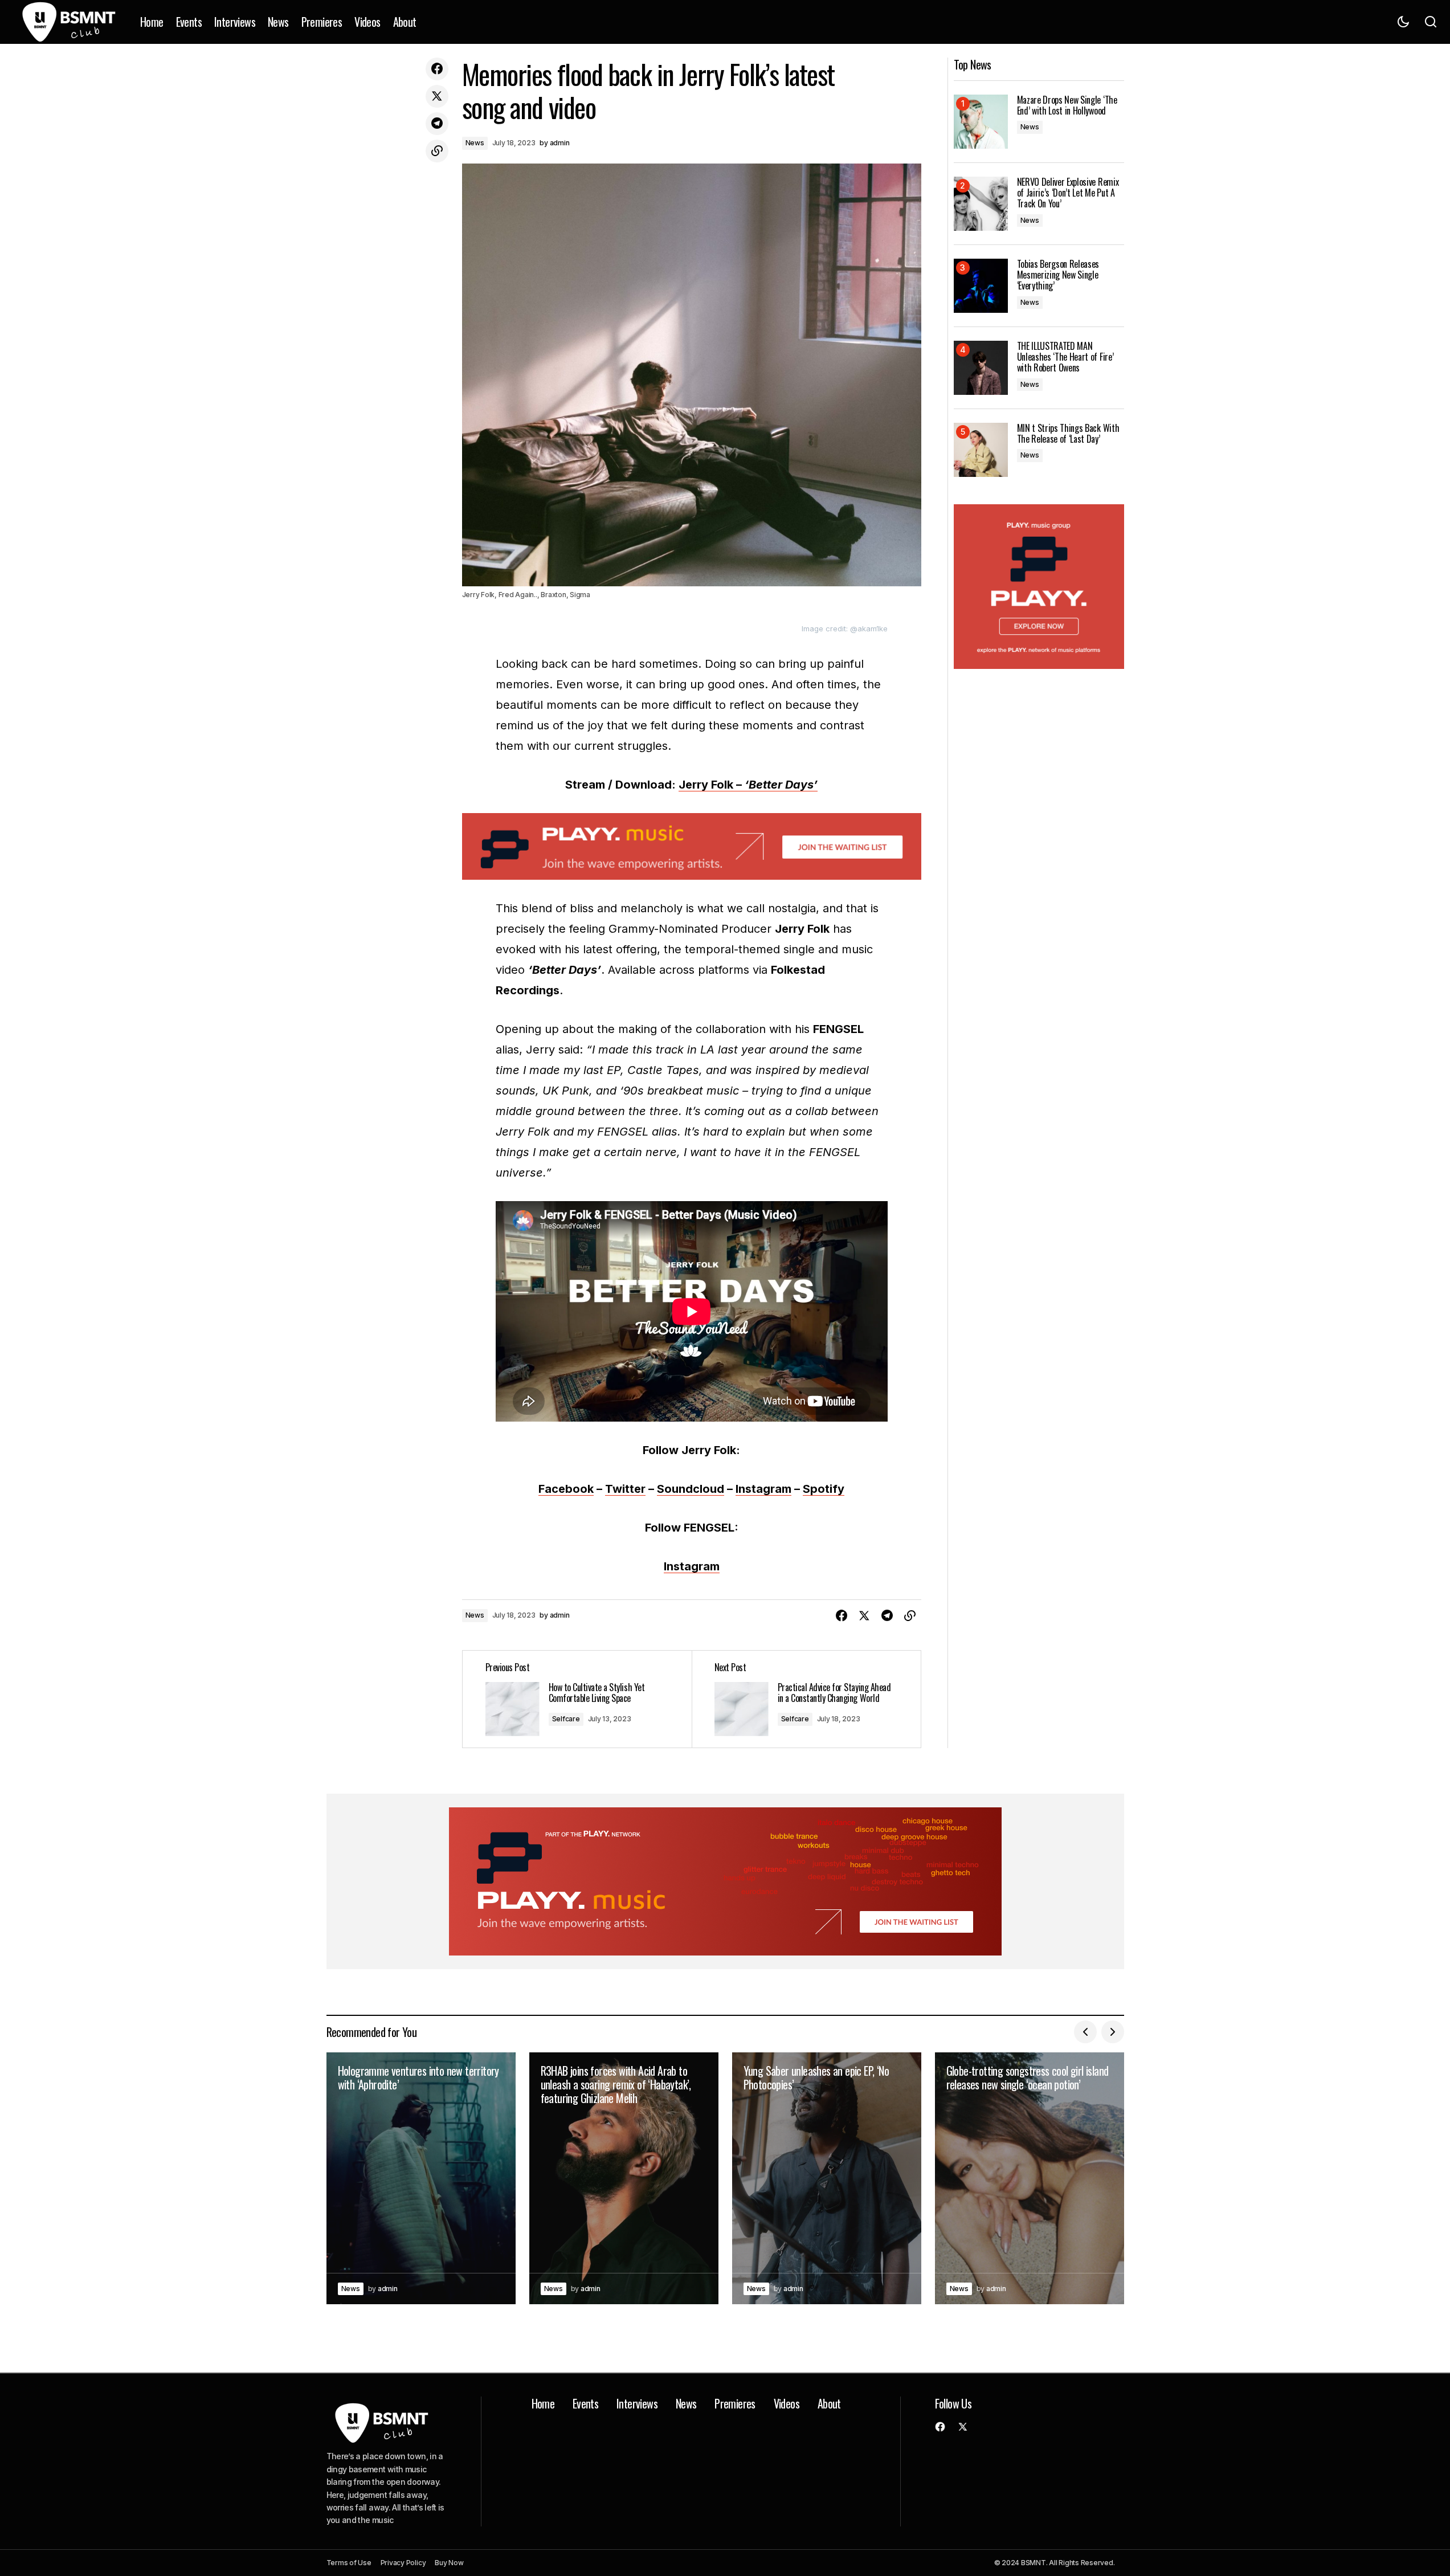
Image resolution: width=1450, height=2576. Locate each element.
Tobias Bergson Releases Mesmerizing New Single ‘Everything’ (1058, 275)
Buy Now (449, 2563)
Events (585, 2403)
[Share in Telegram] (437, 124)
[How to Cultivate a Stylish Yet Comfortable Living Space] (577, 1699)
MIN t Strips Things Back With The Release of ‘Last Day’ (1068, 434)
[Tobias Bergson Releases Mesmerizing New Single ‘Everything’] (981, 286)
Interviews (637, 2403)
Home (543, 2403)
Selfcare (566, 1719)
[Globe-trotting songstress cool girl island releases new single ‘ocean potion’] (1030, 2179)
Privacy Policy (403, 2563)
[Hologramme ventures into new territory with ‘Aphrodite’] (421, 2179)
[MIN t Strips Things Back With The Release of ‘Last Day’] (981, 450)
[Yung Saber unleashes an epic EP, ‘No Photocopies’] (827, 2179)
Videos (787, 2403)
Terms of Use (349, 2563)
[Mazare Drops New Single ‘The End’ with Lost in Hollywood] (981, 122)
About (829, 2403)
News (475, 143)
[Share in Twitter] (437, 96)
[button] (1403, 22)
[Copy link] (437, 151)
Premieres (735, 2403)
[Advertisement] (692, 846)
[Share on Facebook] (437, 69)
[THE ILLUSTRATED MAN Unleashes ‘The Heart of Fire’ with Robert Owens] (981, 368)
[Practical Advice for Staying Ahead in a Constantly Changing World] (806, 1699)
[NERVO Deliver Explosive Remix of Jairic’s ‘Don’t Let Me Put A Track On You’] (981, 204)
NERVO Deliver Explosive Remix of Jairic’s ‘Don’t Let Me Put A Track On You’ (1068, 193)
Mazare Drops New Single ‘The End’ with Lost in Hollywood (1067, 105)
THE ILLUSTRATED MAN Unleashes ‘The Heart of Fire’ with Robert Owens (1065, 357)
